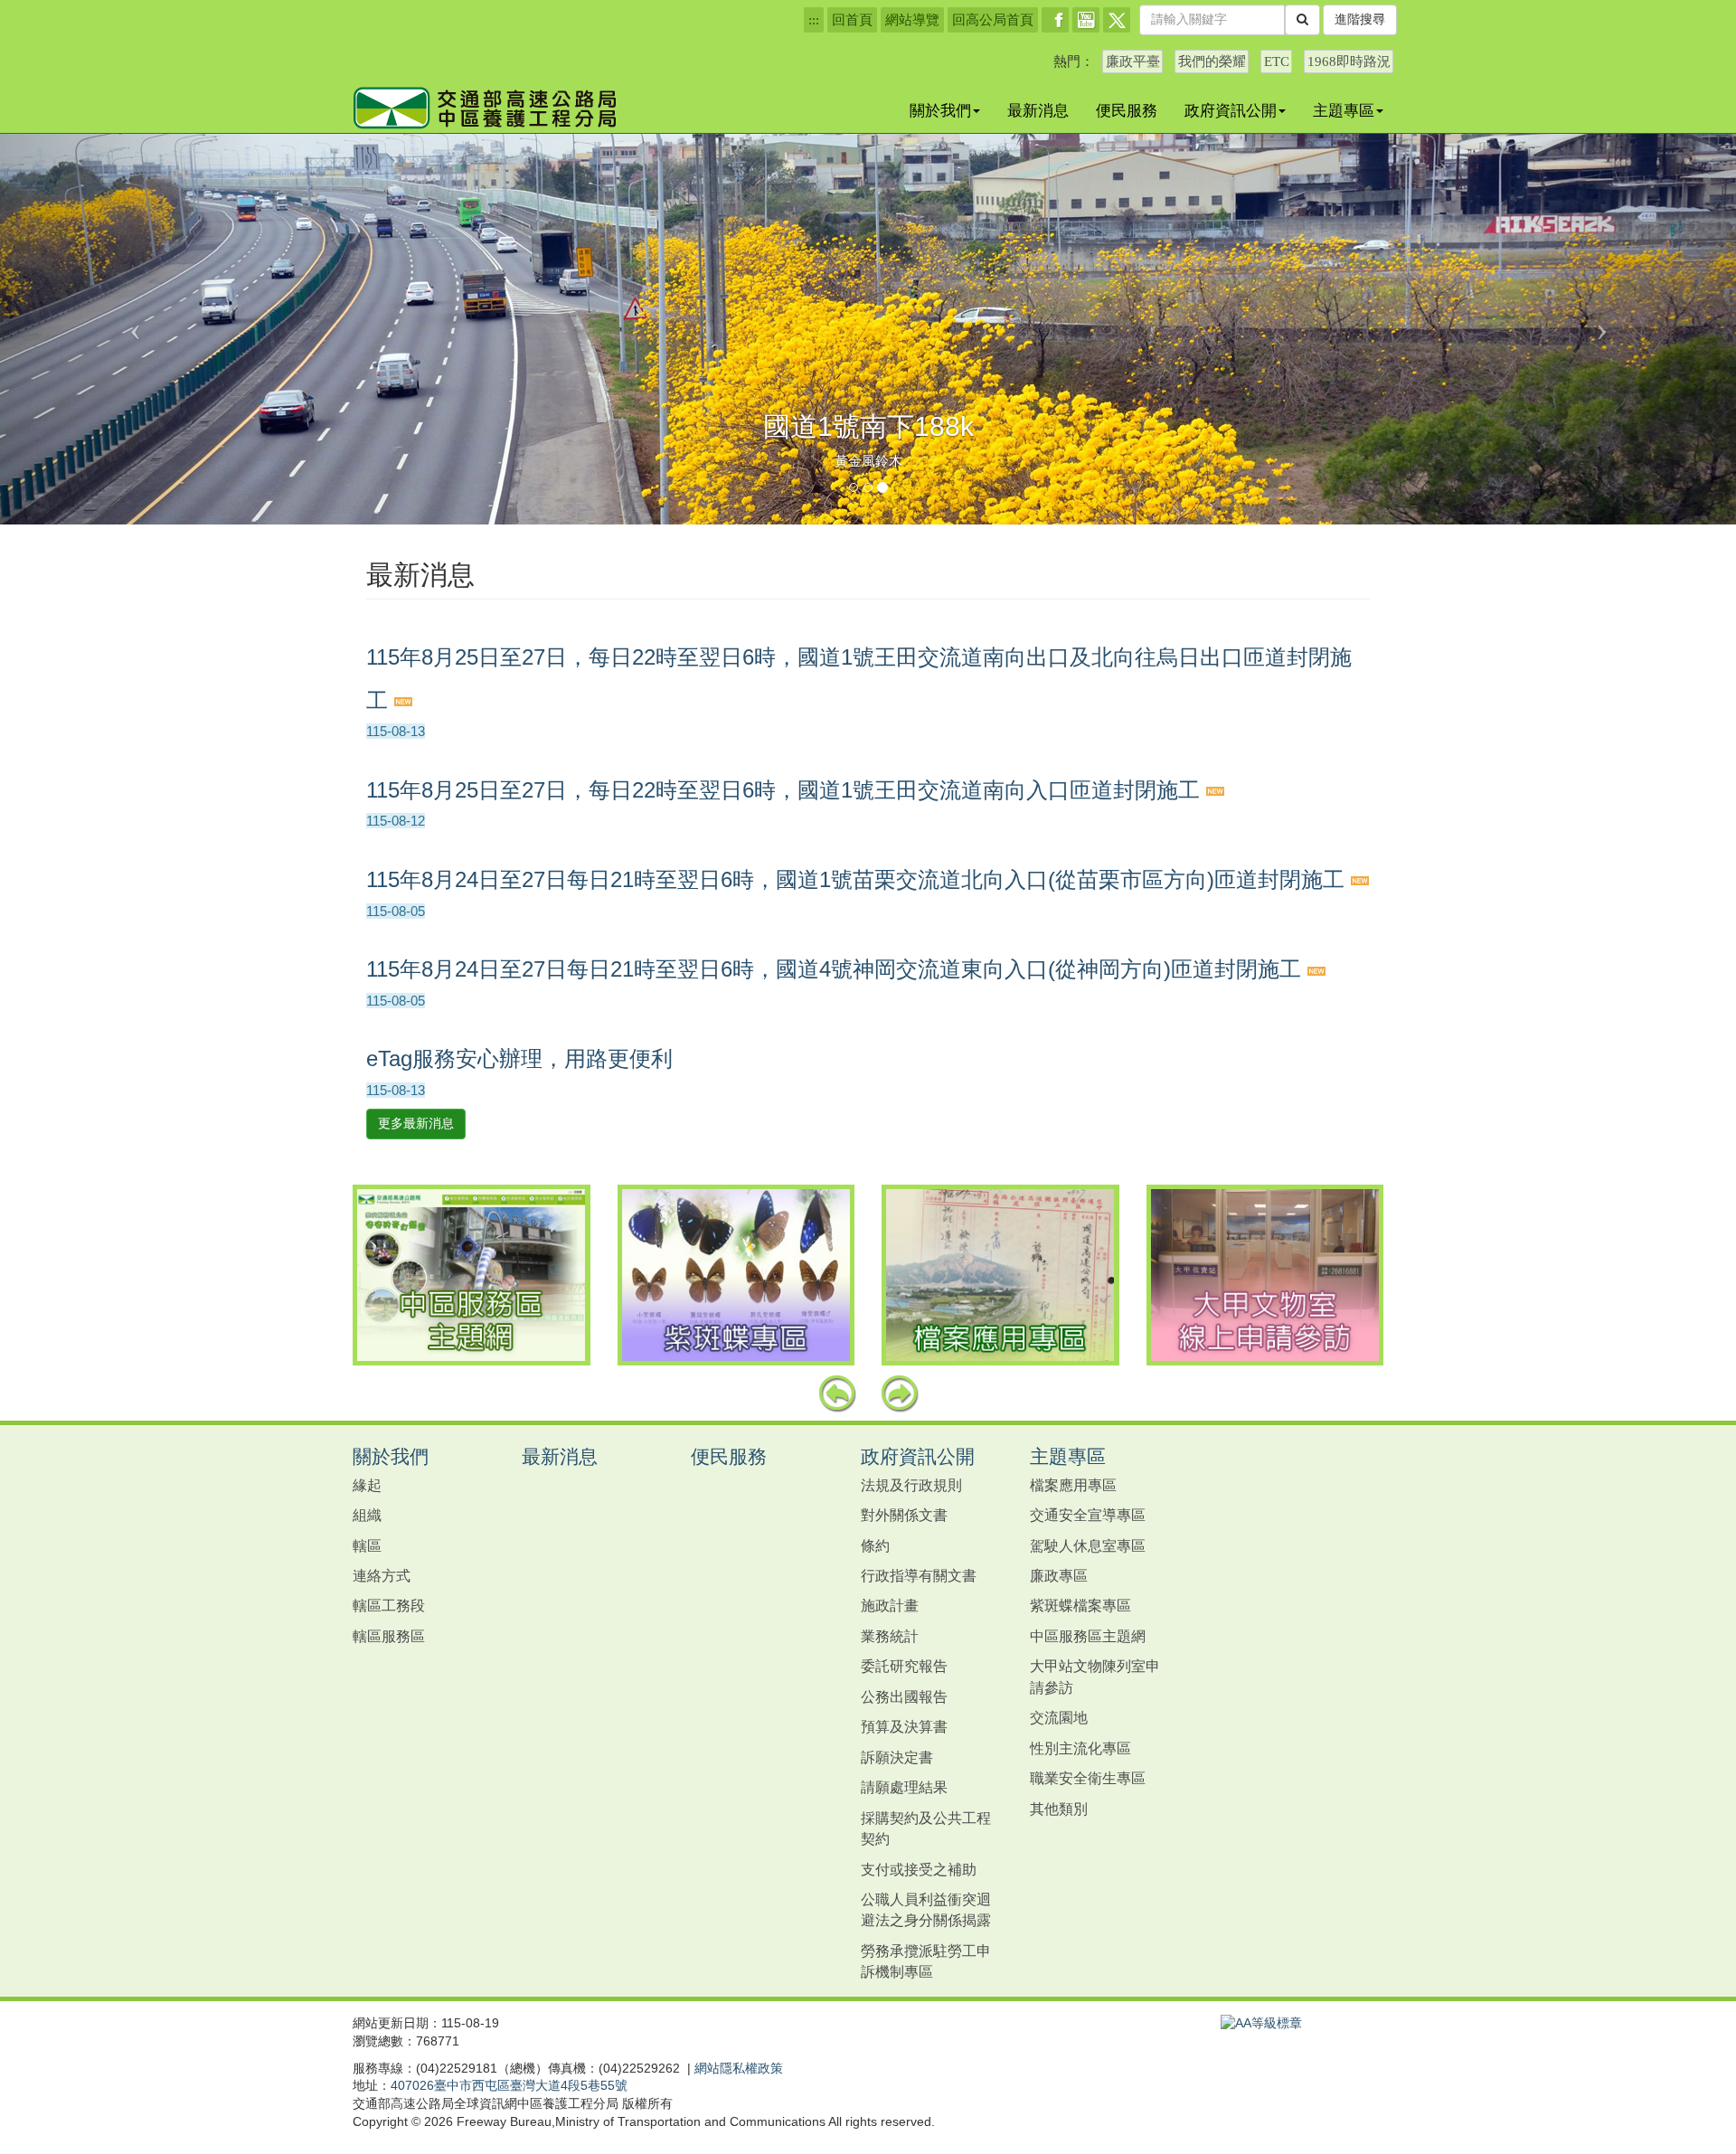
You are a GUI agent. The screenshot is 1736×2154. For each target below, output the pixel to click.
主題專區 (1344, 110)
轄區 (367, 1545)
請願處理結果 (904, 1787)
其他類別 (1059, 1809)
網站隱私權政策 (739, 2068)
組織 (367, 1515)
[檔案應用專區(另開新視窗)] (1000, 1275)
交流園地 (1059, 1717)
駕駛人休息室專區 (1088, 1545)
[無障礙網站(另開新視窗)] (1261, 2023)
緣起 (367, 1485)
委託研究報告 (904, 1666)
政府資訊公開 (1231, 110)
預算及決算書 (904, 1726)
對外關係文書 (904, 1515)
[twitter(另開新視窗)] (1117, 20)
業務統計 (890, 1636)
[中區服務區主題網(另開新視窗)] (472, 1275)
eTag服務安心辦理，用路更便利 (519, 1058)
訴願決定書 (897, 1757)
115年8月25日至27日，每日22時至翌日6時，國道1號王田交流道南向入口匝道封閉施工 (786, 790)
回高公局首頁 (993, 20)
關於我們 (940, 110)
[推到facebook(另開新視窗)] (1055, 20)
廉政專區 (1059, 1575)
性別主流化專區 (1080, 1748)
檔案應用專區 (1073, 1485)
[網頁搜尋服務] (1302, 20)
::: (814, 20)
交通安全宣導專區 (1088, 1515)
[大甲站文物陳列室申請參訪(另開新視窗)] (1265, 1275)
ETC (1277, 61)
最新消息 (1038, 110)
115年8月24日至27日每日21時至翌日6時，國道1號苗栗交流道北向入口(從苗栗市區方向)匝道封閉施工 (859, 879)
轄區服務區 (389, 1636)
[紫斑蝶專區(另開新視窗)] (736, 1275)
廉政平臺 (1133, 61)
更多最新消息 (416, 1123)
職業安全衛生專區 (1088, 1778)
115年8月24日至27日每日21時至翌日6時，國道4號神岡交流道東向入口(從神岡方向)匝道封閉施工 (837, 969)
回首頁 (852, 20)
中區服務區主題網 (1088, 1636)
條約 (875, 1545)
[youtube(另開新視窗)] (1086, 20)
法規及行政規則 (911, 1485)
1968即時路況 (1349, 61)
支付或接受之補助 (919, 1869)
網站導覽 (912, 20)
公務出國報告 (904, 1696)
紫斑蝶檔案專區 (1080, 1605)
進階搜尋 (1360, 19)
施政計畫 (890, 1605)
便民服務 (1127, 110)
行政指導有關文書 (919, 1575)
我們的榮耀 (1212, 61)
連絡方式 (382, 1575)
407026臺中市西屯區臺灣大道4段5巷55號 (509, 2085)
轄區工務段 (389, 1605)
